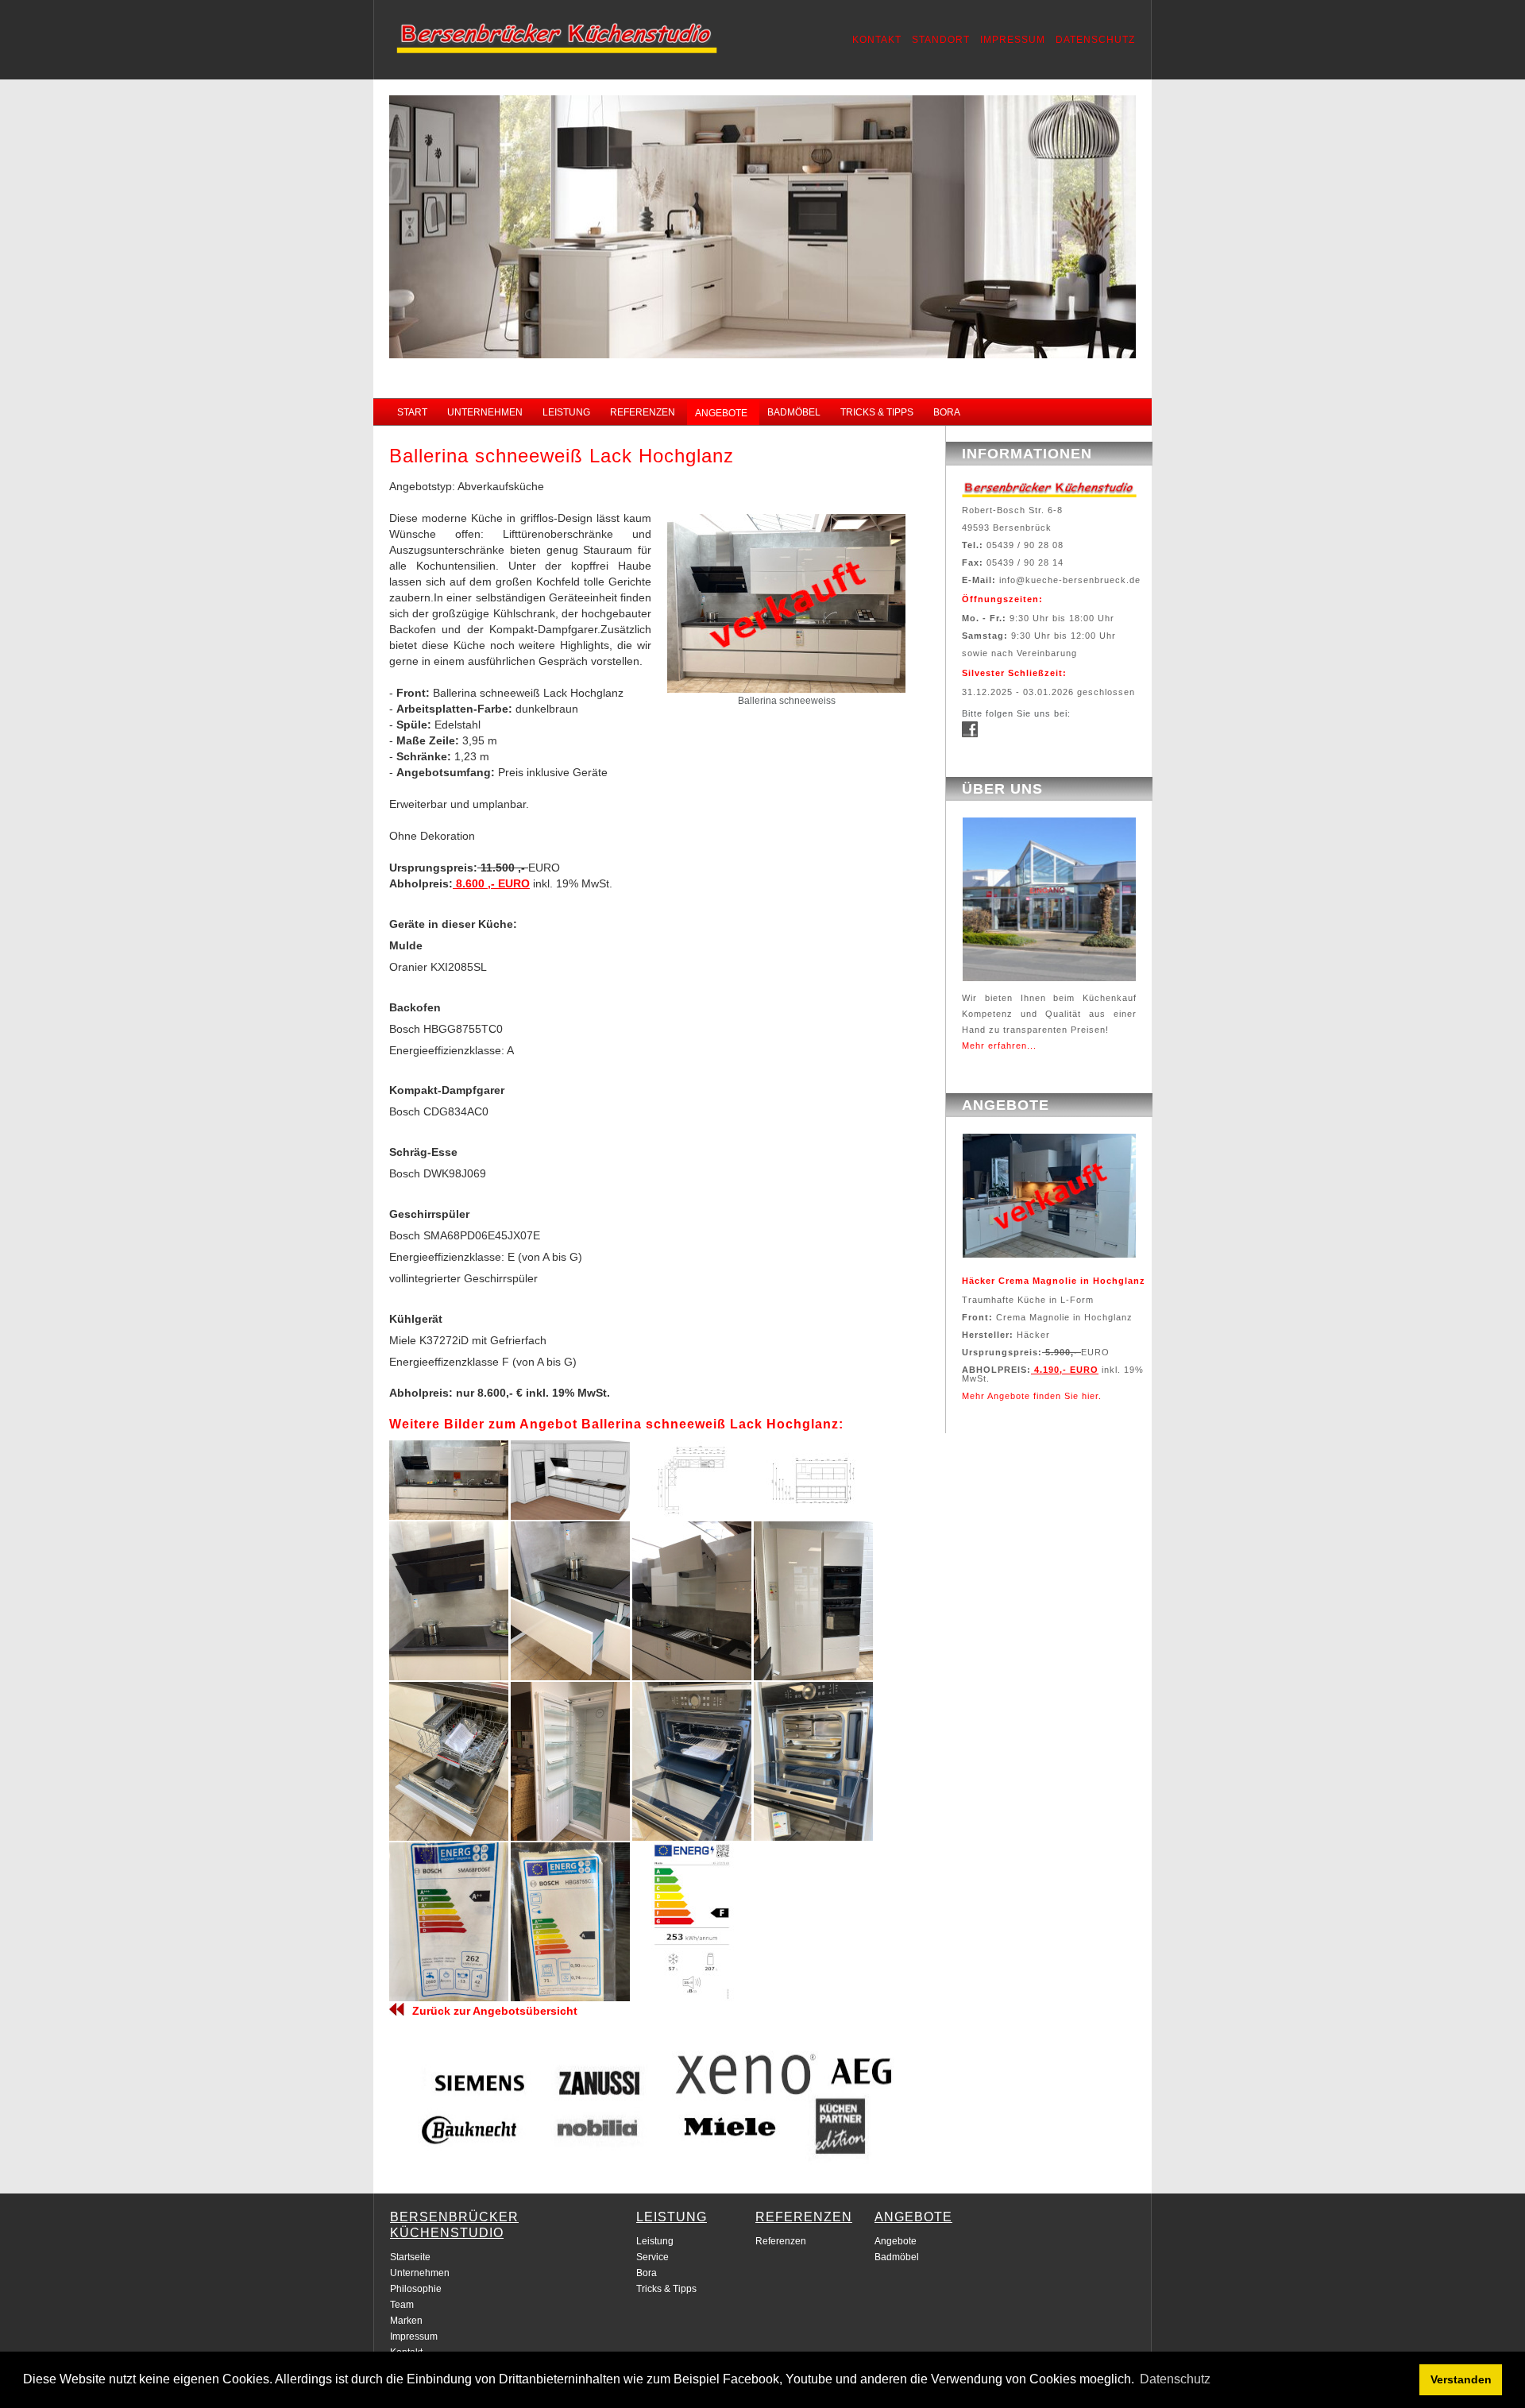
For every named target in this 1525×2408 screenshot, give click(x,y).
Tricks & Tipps (666, 2289)
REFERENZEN (643, 412)
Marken (406, 2321)
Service (652, 2257)
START (412, 412)
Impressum (414, 2336)
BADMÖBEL (794, 412)
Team (402, 2305)
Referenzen (781, 2241)
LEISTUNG (566, 412)
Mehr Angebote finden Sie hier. (1032, 1396)
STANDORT (941, 40)
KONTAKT (877, 40)
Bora (647, 2273)
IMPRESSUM (1013, 40)
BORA (947, 412)
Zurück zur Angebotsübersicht (495, 2011)
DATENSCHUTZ (1095, 40)
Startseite (410, 2257)
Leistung (655, 2241)
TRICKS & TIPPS (877, 412)
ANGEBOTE (721, 413)
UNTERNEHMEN (485, 412)
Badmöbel (897, 2257)
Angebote (896, 2241)
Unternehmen (420, 2273)
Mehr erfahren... (999, 1046)
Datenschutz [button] (1175, 2379)
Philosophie (416, 2289)
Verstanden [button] (1461, 2379)
